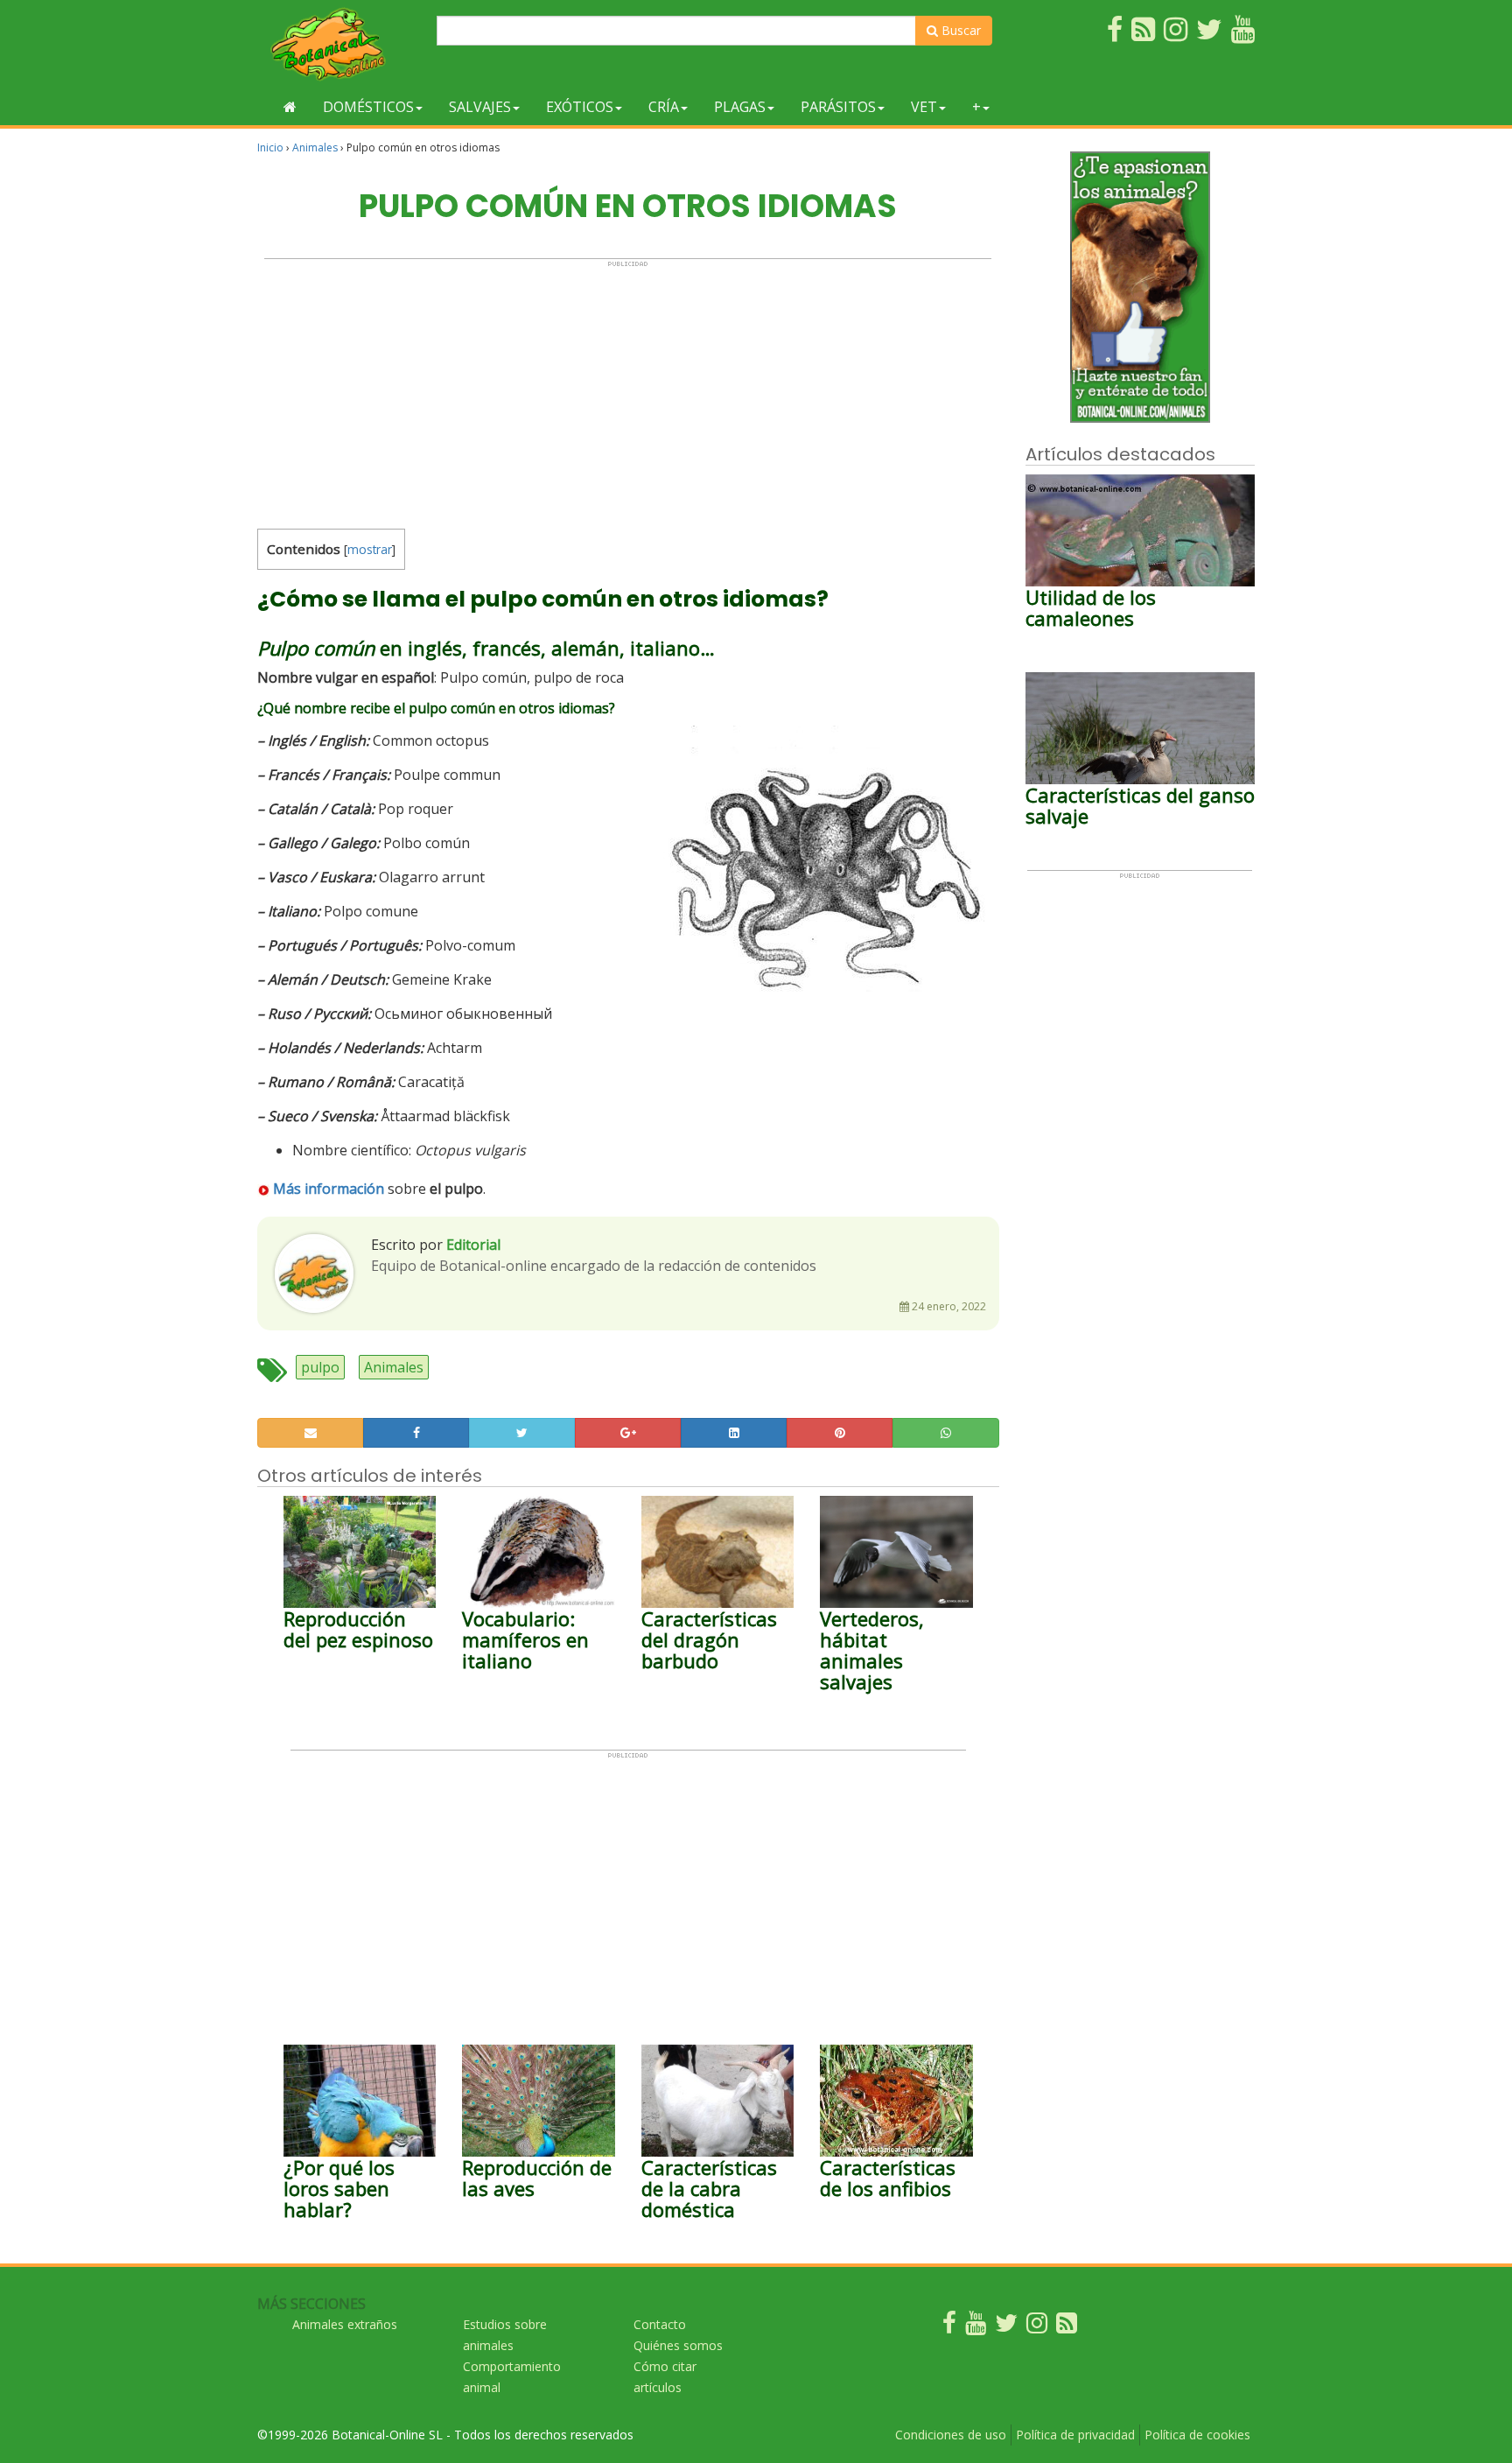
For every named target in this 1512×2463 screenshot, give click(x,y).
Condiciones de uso (951, 2435)
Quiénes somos (678, 2345)
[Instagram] (1037, 2327)
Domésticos (368, 107)
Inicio (270, 147)
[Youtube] (976, 2327)
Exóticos (580, 107)
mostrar (370, 549)
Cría (664, 107)
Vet (924, 107)
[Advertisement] (628, 390)
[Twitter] (1006, 2327)
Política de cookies (1197, 2435)
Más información (329, 1189)
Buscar (959, 30)
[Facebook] (949, 2327)
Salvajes (480, 107)
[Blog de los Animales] (1067, 2327)
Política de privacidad (1075, 2435)
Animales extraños (345, 2324)
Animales (315, 147)
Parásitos (838, 107)
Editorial (473, 1245)
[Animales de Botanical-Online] (340, 44)
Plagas (740, 107)
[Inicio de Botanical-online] (290, 107)
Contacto (660, 2324)
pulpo (320, 1367)
